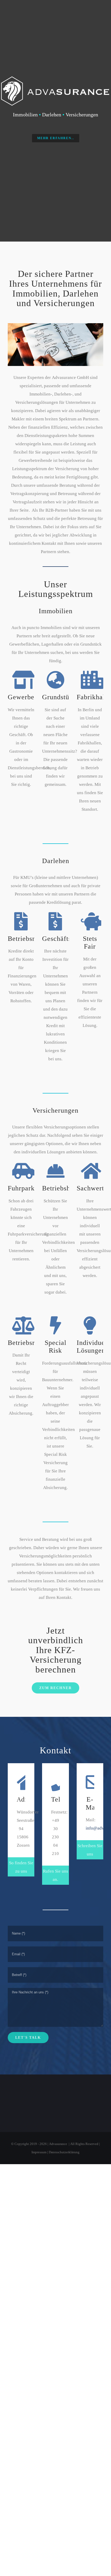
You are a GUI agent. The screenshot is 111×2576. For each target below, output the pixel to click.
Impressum (39, 2152)
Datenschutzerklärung (64, 2152)
